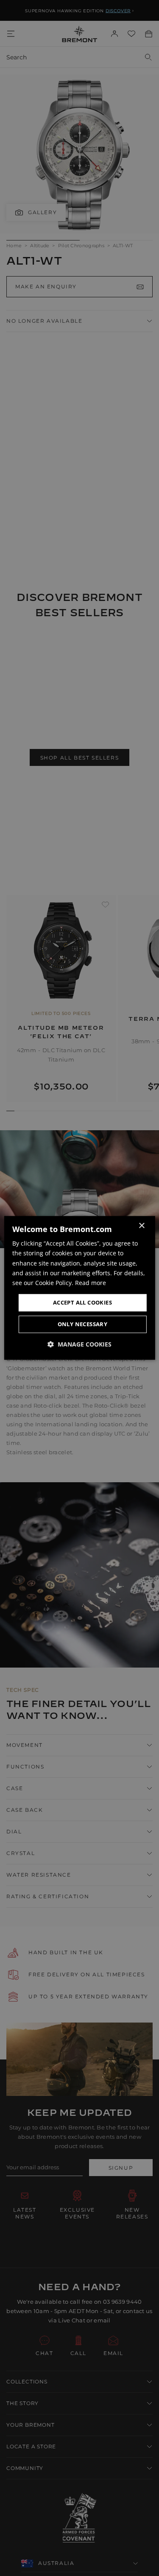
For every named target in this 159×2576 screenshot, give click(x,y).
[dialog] (79, 1288)
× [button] (141, 1226)
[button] (79, 1345)
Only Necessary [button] (83, 1324)
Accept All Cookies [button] (82, 1302)
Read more (91, 1283)
